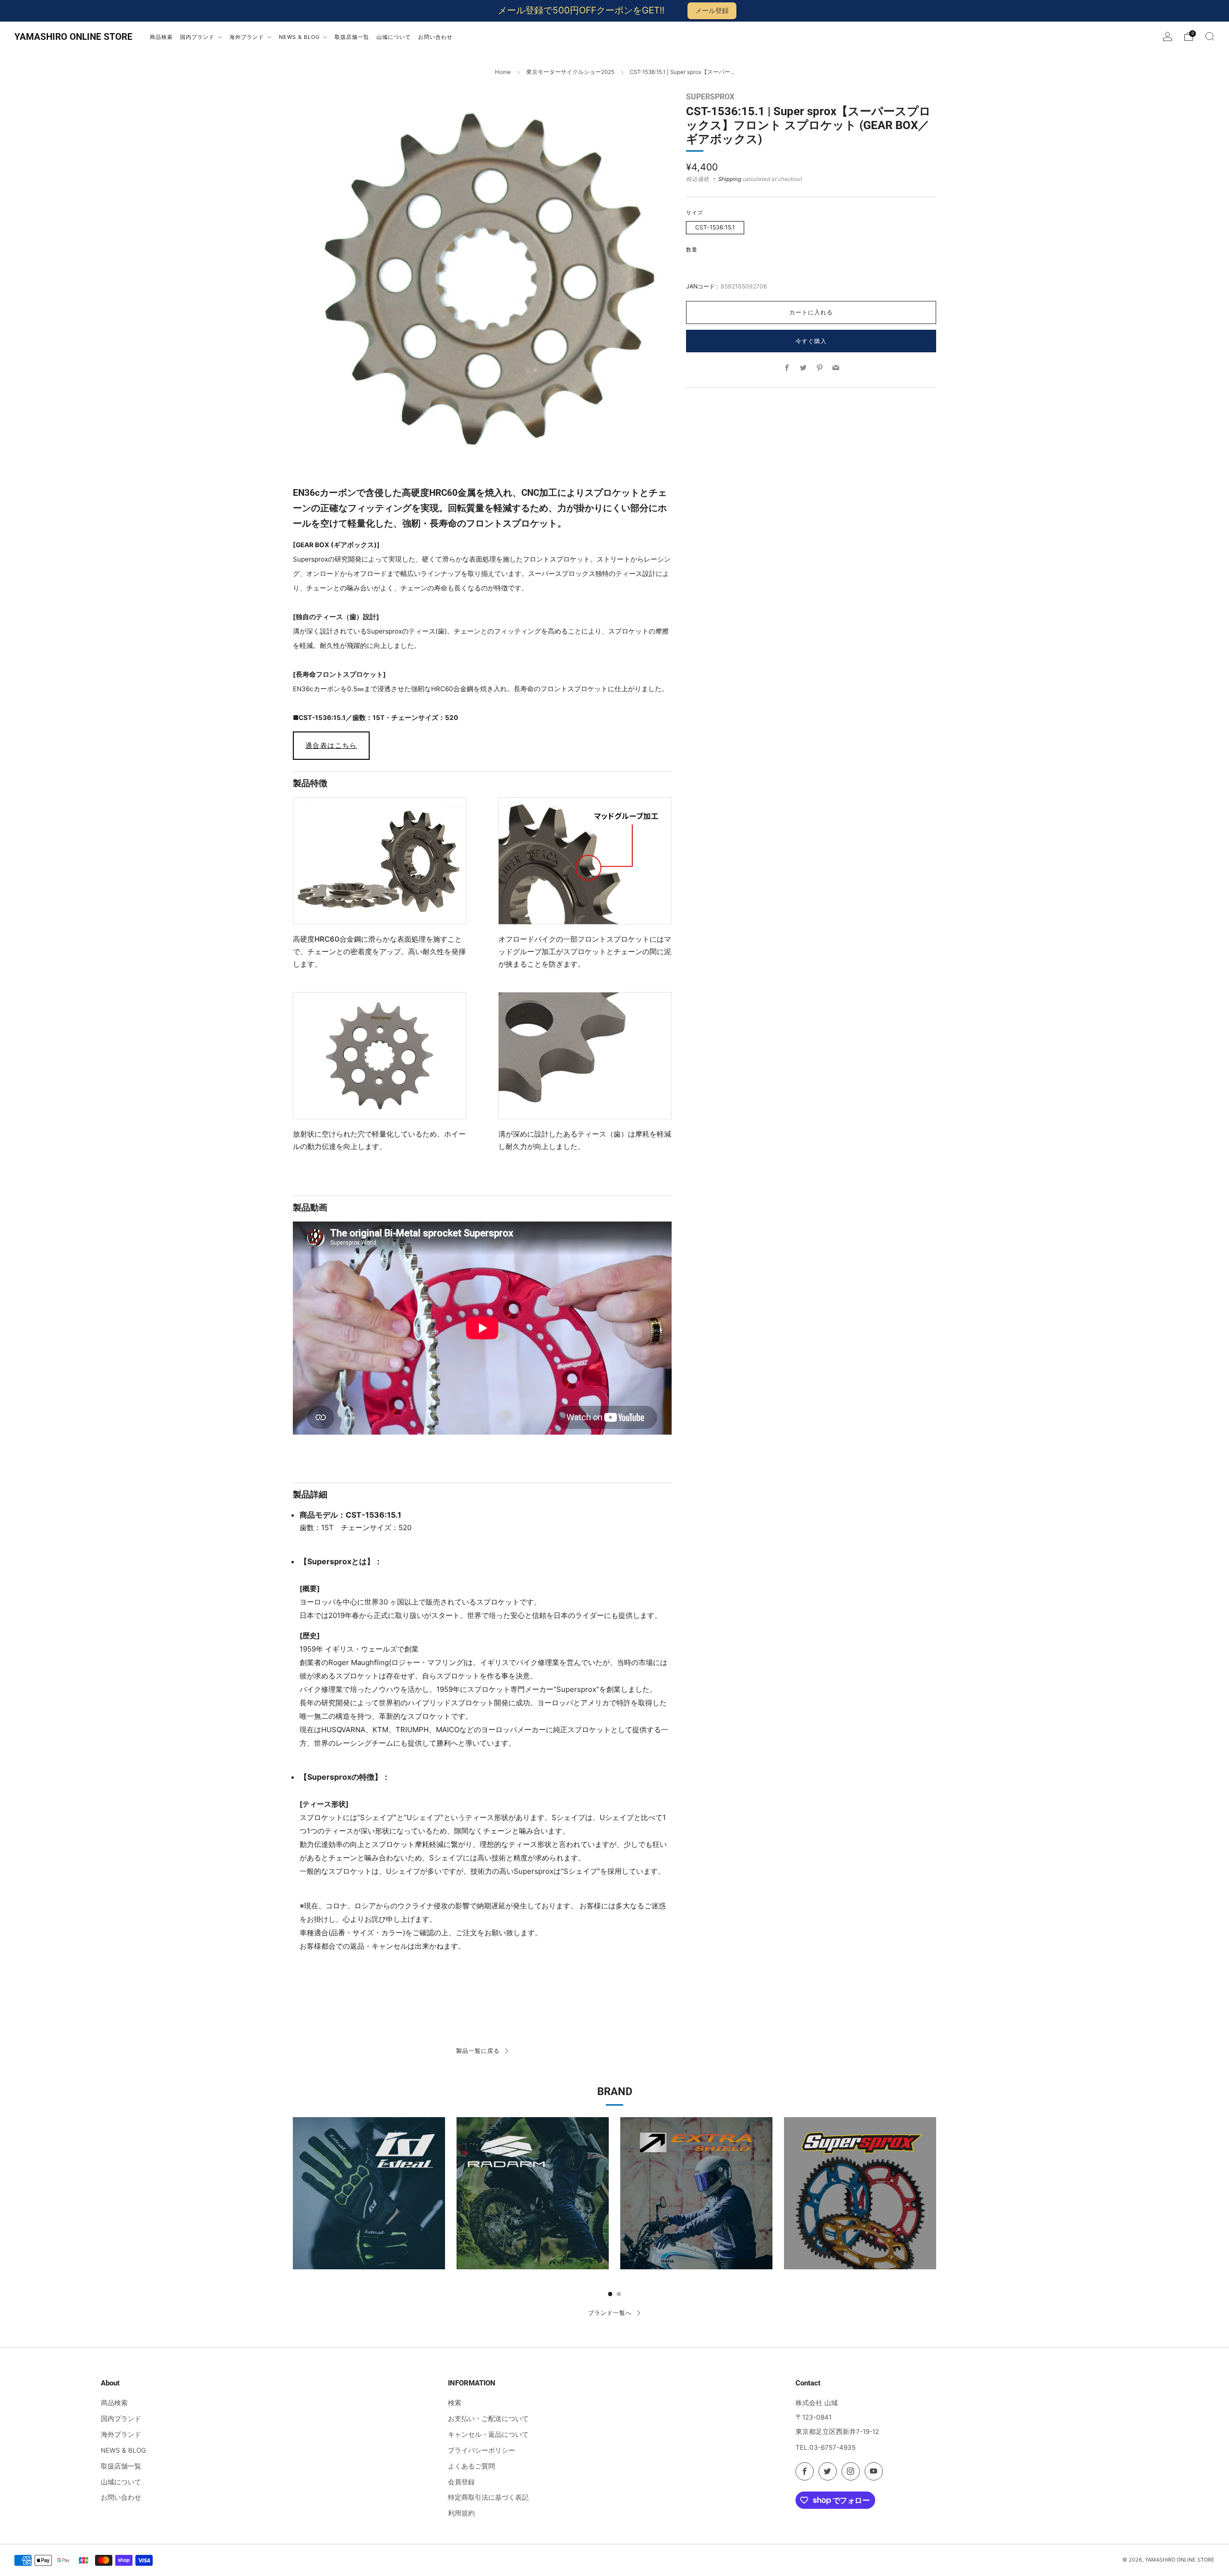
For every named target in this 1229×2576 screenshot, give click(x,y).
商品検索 (114, 2403)
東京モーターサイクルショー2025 (570, 72)
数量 (692, 249)
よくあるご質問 (471, 2466)
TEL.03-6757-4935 (825, 2447)
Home (503, 72)
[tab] (610, 2294)
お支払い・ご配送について (488, 2419)
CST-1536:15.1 (715, 227)
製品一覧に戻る (478, 2051)
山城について (121, 2482)
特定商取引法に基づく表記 (488, 2497)
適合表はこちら (331, 745)
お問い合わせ (121, 2497)
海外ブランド (121, 2434)
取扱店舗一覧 (121, 2466)
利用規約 (461, 2513)
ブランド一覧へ (610, 2313)
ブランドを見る (369, 2216)
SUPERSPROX (710, 97)
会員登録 (461, 2482)
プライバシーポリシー (482, 2450)
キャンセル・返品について (488, 2434)
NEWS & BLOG (123, 2450)
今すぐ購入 (811, 341)
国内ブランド (121, 2419)
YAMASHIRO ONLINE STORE (73, 37)
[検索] (1210, 36)
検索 (455, 2403)
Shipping (730, 179)
